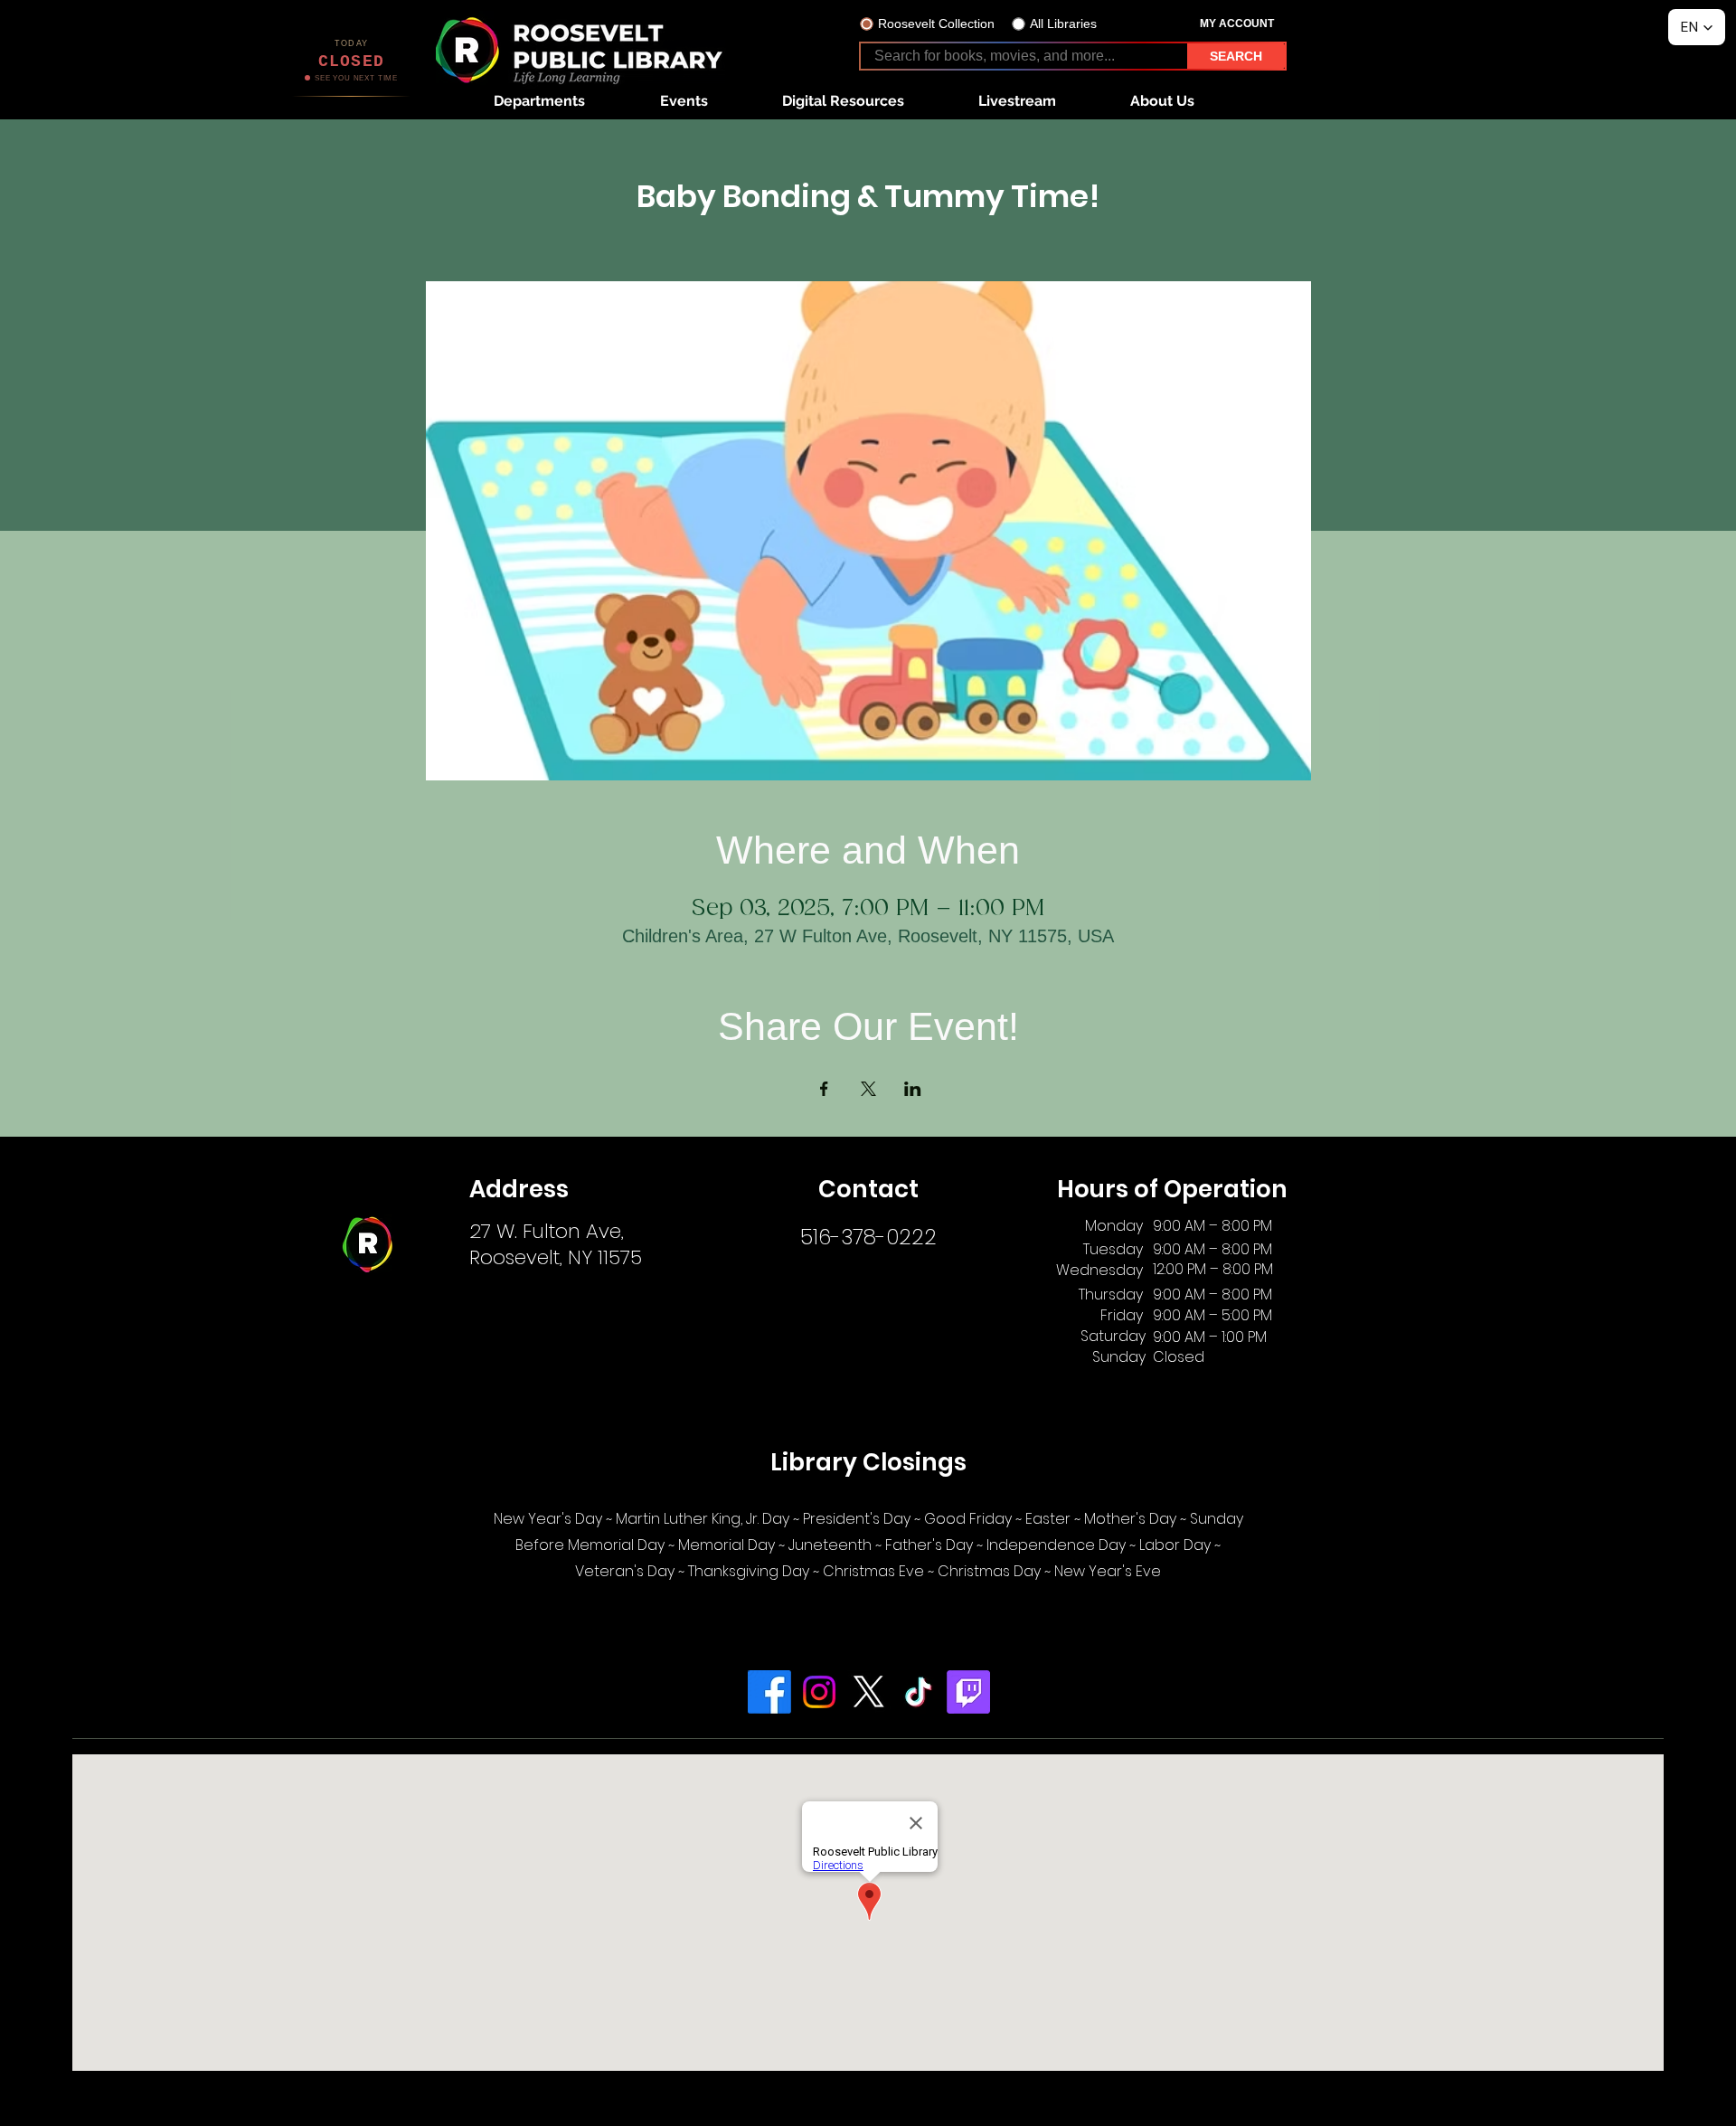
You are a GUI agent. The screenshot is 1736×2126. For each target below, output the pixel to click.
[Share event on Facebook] (824, 1089)
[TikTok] (919, 1692)
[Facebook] (769, 1692)
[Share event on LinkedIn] (913, 1089)
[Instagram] (819, 1692)
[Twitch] (968, 1692)
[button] (539, 101)
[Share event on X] (868, 1089)
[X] (869, 1692)
